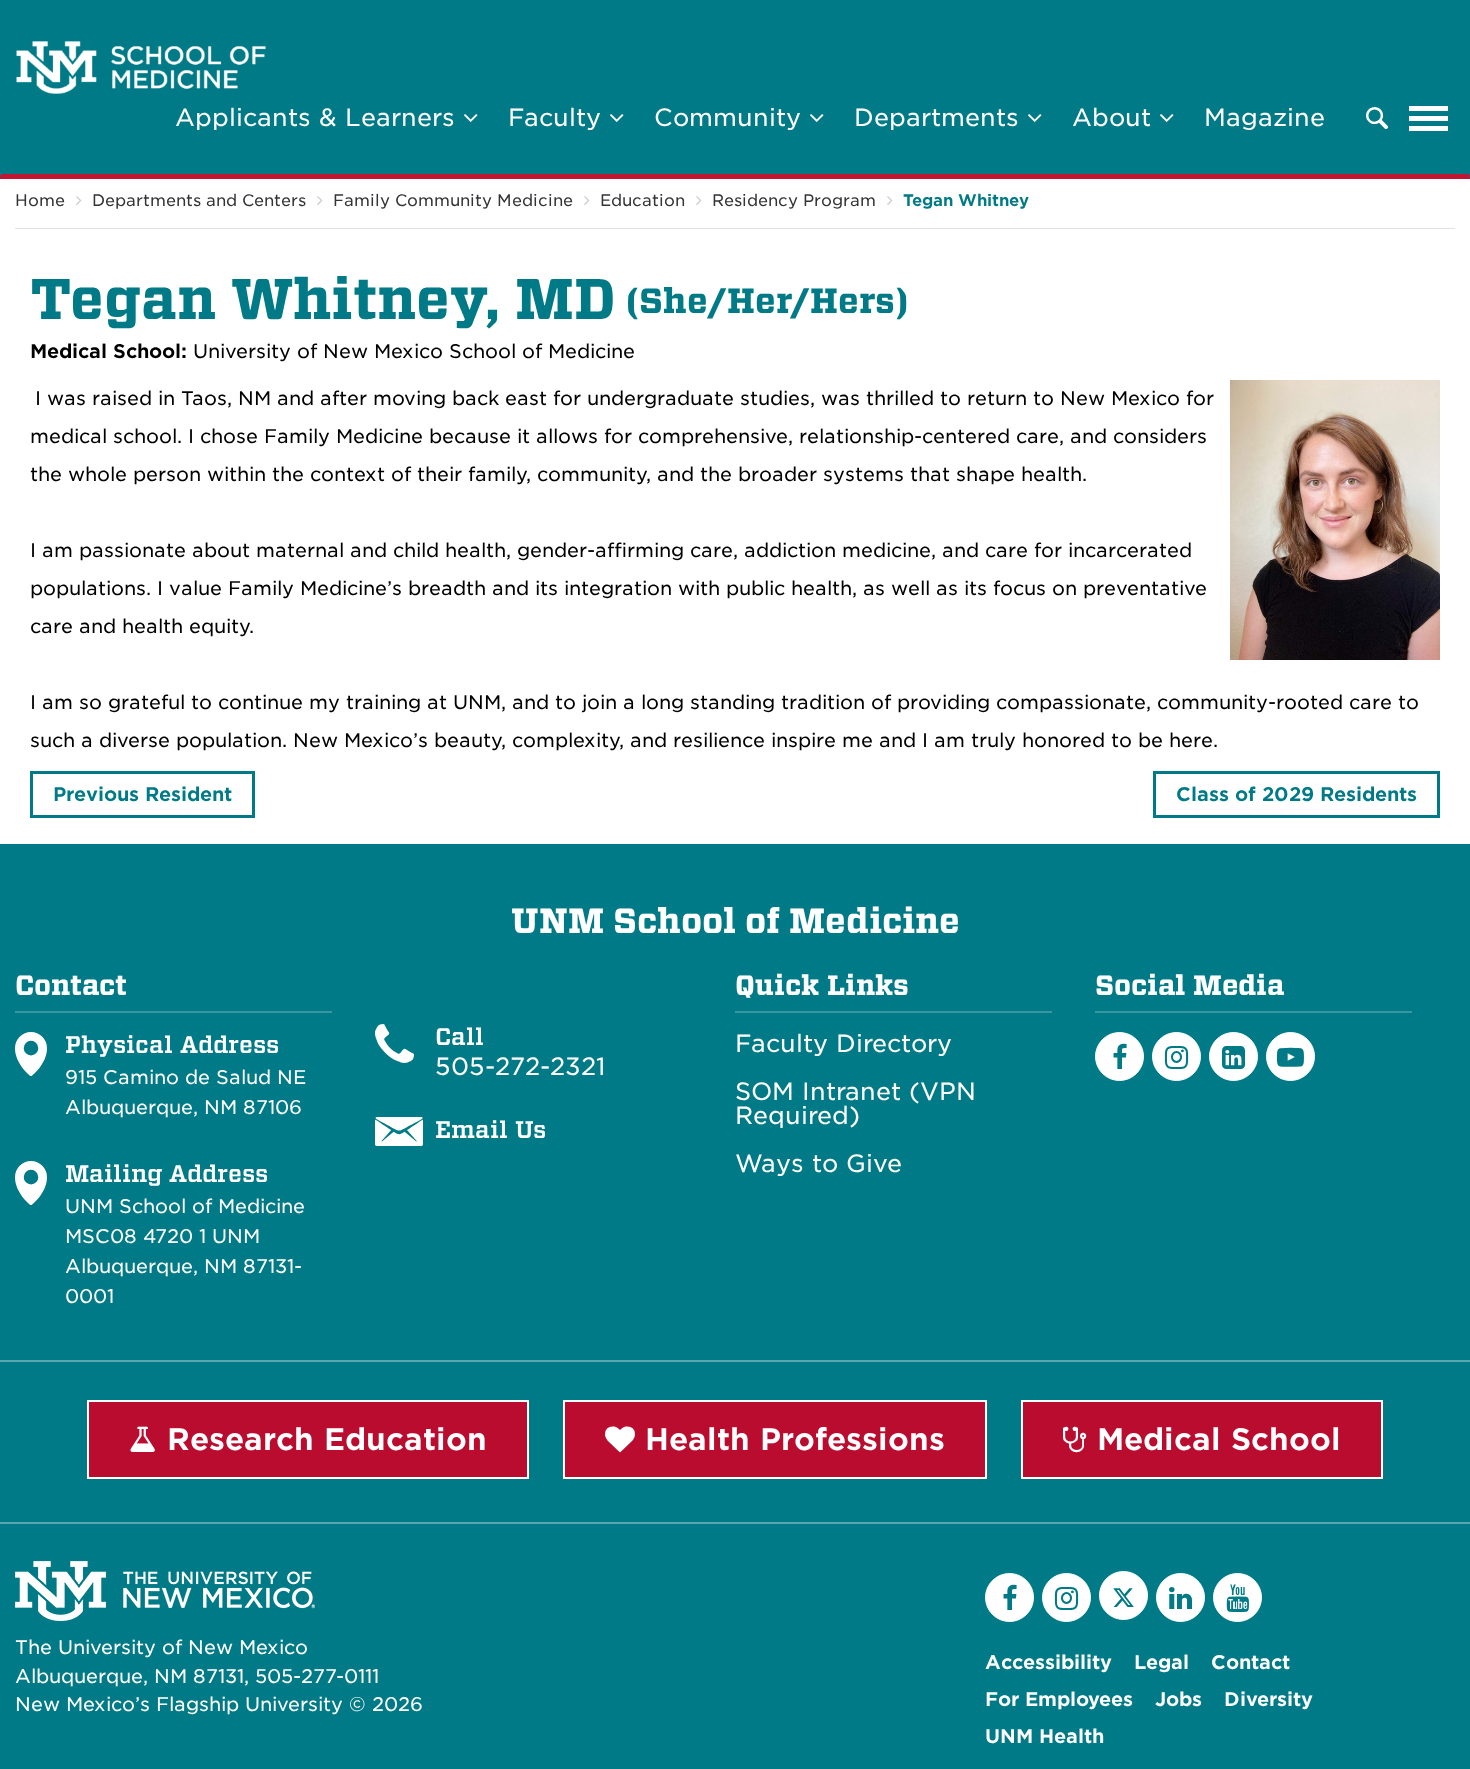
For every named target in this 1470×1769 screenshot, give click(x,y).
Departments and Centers (199, 200)
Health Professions (790, 1439)
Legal (1161, 1662)
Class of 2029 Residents (1296, 794)
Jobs (1178, 1699)
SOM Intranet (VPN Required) (855, 1104)
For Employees (1059, 1699)
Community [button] (731, 117)
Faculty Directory (843, 1044)
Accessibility (1048, 1662)
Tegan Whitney (966, 200)
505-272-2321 (520, 1066)
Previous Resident (142, 794)
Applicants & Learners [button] (319, 117)
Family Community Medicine (453, 200)
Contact (1250, 1662)
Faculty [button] (558, 117)
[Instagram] (1176, 1056)
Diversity (1268, 1699)
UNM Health (1044, 1736)
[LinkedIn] (1233, 1056)
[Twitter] (1123, 1595)
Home (40, 200)
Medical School (1214, 1439)
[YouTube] (1237, 1597)
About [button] (1115, 117)
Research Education (322, 1439)
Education (642, 200)
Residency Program (794, 200)
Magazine (1264, 117)
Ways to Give (818, 1164)
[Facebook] (1119, 1056)
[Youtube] (1290, 1056)
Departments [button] (940, 117)
